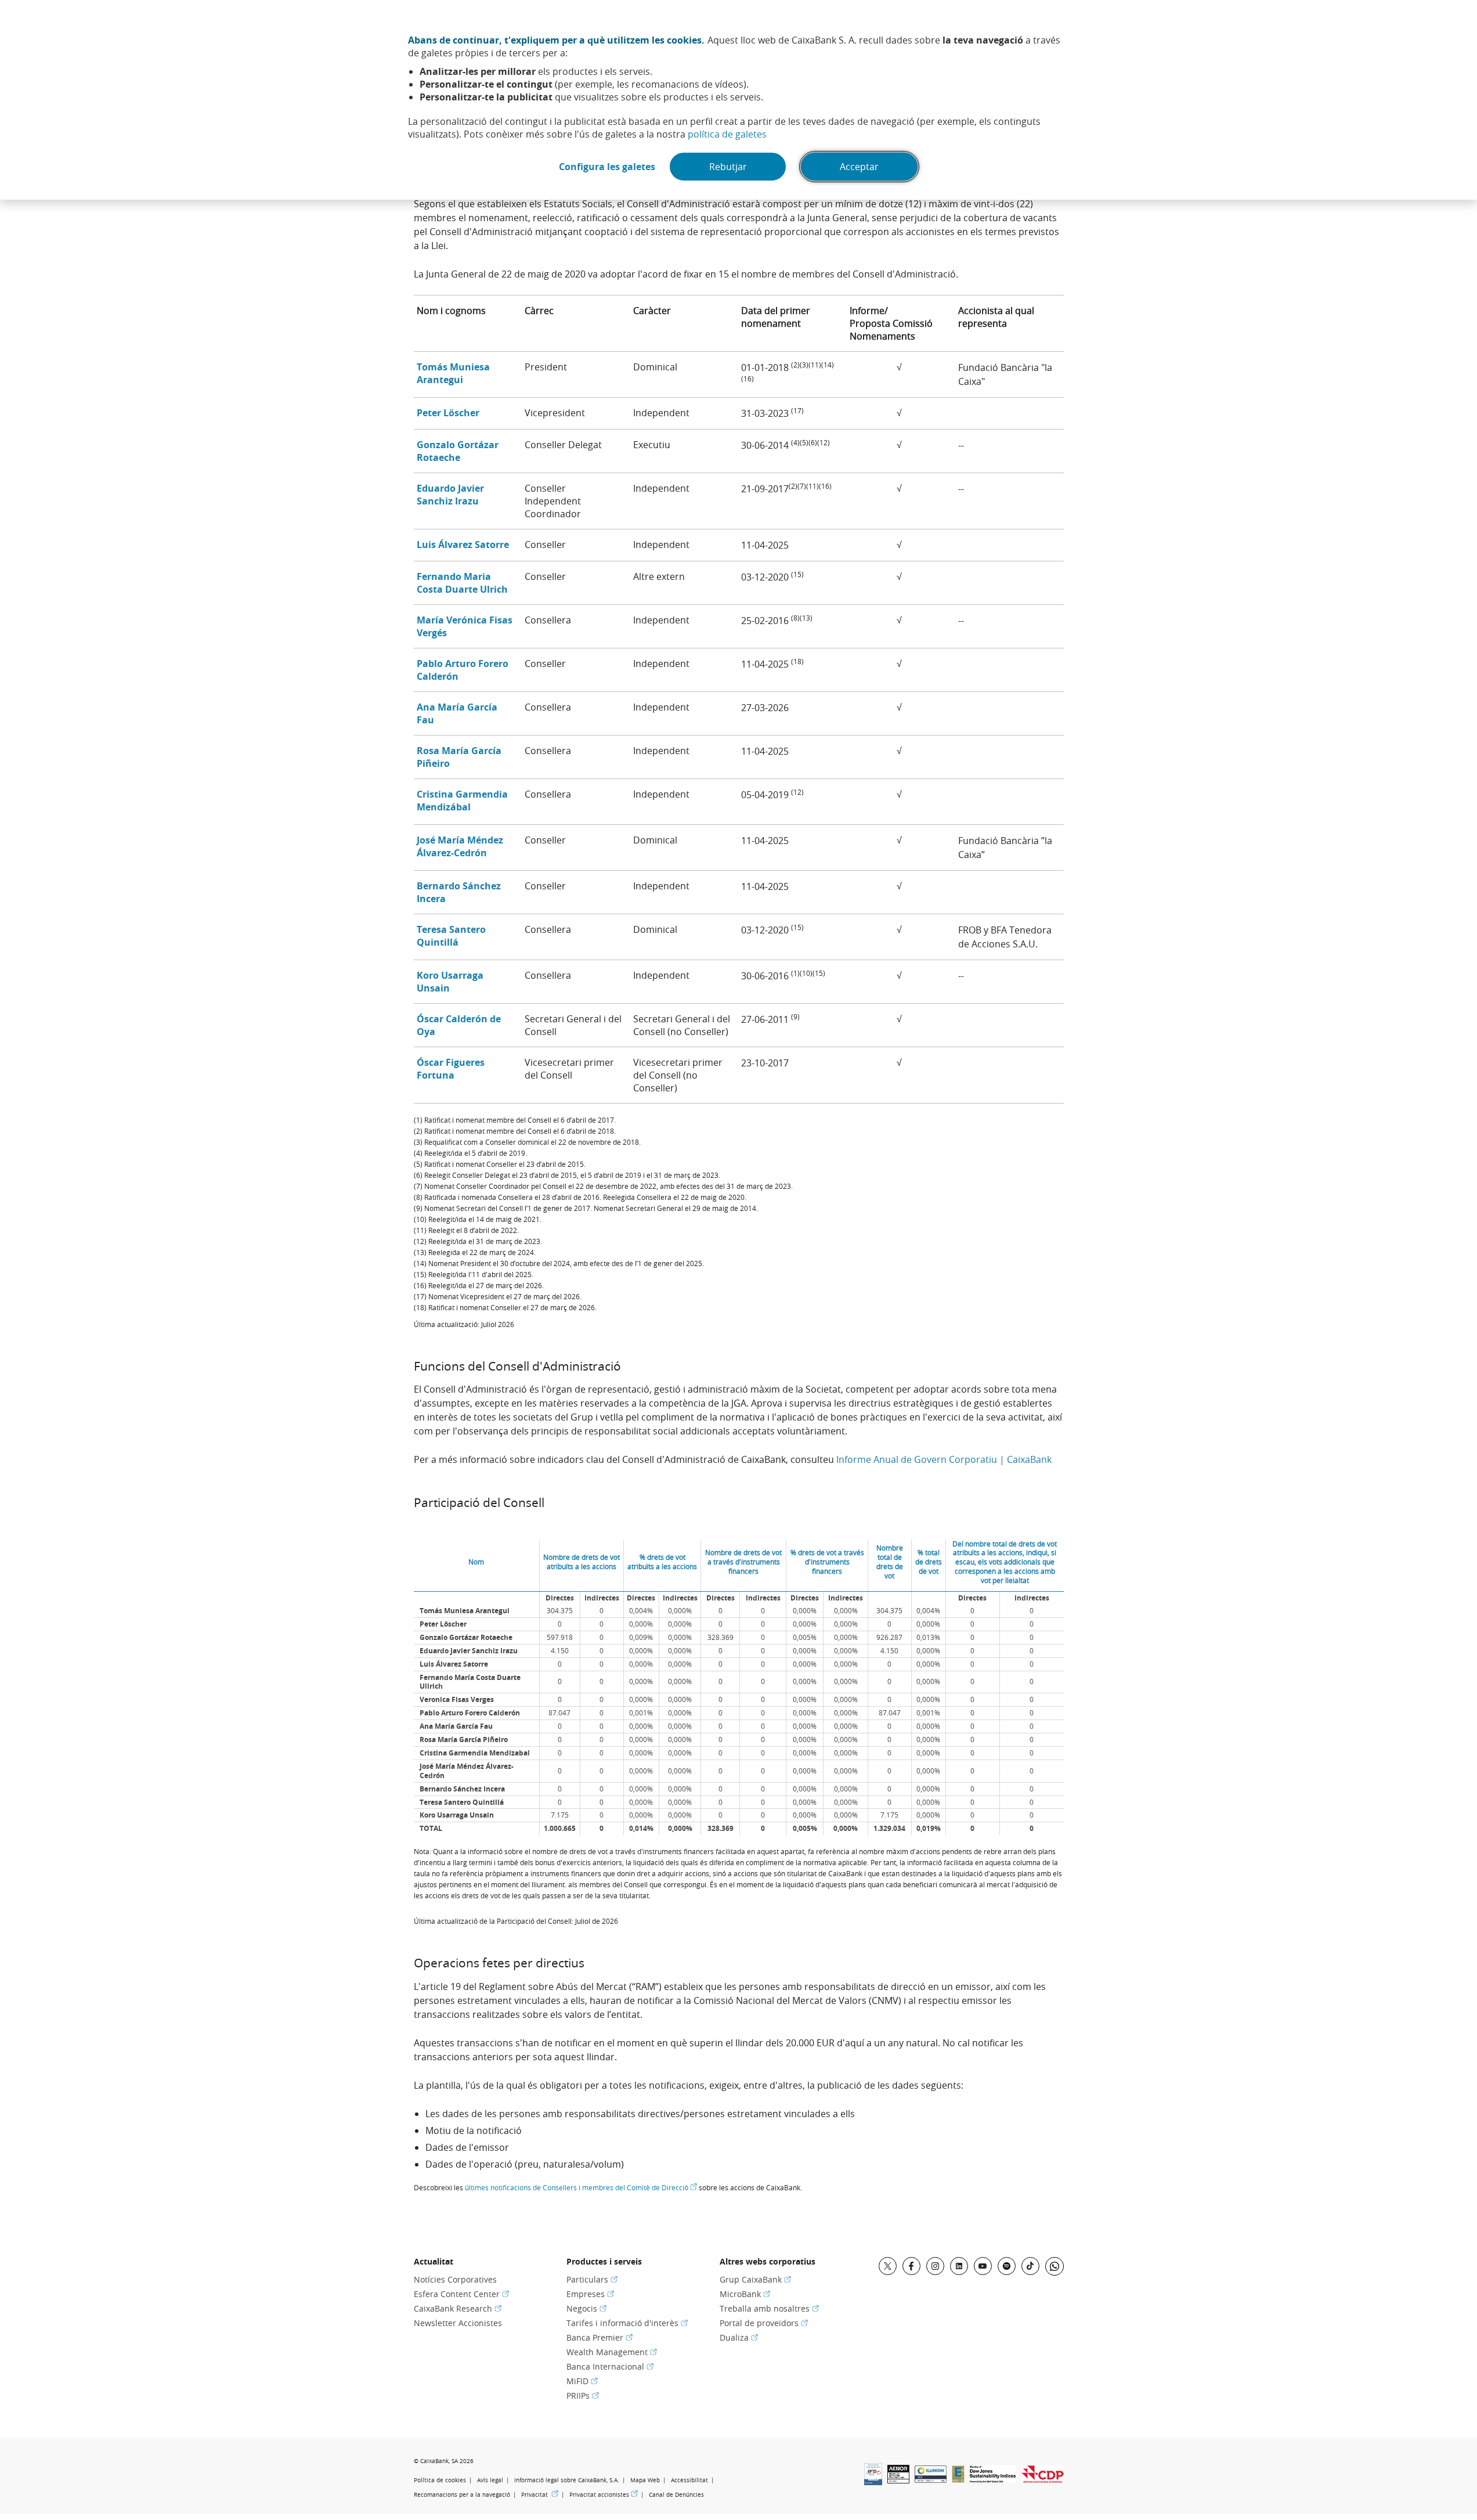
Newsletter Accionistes (458, 2323)
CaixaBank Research (458, 2308)
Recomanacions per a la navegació (462, 2495)
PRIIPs (583, 2395)
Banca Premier (600, 2337)
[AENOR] (898, 2480)
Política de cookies (440, 2480)
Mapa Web (645, 2480)
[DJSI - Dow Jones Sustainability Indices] (993, 2479)
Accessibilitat (689, 2480)
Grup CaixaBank (755, 2279)
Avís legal (490, 2480)
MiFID (582, 2381)
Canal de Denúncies (676, 2495)
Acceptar (859, 167)
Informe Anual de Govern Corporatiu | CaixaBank (944, 1459)
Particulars (592, 2279)
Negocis (586, 2308)
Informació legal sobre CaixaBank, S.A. (567, 2480)
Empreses (590, 2294)
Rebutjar (728, 167)
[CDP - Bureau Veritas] (1043, 2479)
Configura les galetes (607, 167)
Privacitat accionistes (604, 2494)
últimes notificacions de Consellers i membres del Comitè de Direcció (581, 2187)
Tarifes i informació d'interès (627, 2323)
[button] (453, 373)
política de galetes (727, 134)
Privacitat (540, 2494)
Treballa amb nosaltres (769, 2308)
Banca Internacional (610, 2366)
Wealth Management (612, 2352)
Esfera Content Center (461, 2294)
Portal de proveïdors (764, 2323)
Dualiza (739, 2337)
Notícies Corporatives (455, 2279)
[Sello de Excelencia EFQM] (958, 2479)
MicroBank (745, 2294)
